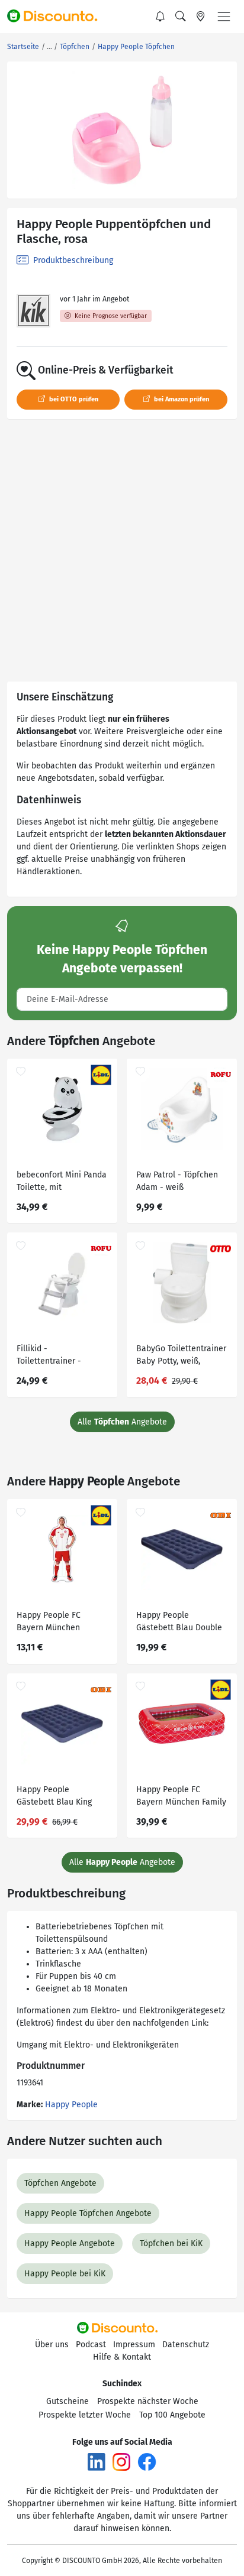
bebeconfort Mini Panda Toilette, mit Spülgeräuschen (62, 1182)
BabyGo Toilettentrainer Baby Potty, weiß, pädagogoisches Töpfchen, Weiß (181, 1356)
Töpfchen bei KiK (171, 2244)
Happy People (71, 2105)
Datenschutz (186, 2345)
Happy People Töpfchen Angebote (88, 2213)
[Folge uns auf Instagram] (121, 2462)
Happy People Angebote (70, 2244)
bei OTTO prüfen (73, 399)
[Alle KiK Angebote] (33, 311)
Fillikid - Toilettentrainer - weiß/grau (49, 1356)
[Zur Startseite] (57, 17)
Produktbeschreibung (72, 260)
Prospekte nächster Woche (148, 2401)
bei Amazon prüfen (181, 399)
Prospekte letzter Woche (85, 2415)
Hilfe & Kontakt (122, 2357)
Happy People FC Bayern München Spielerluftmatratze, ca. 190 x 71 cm (61, 1623)
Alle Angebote (122, 1422)
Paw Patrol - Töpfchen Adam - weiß (177, 1181)
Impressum (134, 2345)
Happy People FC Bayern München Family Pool (181, 1797)
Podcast (91, 2345)
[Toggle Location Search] (201, 17)
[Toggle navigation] (224, 17)
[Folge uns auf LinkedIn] (97, 2462)
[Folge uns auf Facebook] (147, 2462)
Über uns (52, 2345)
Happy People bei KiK (65, 2274)
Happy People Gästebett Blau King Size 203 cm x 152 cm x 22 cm (59, 1797)
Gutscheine (68, 2401)
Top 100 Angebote (172, 2415)
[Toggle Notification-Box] (160, 17)
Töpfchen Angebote (60, 2183)
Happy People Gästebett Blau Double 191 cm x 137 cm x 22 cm (181, 1623)
